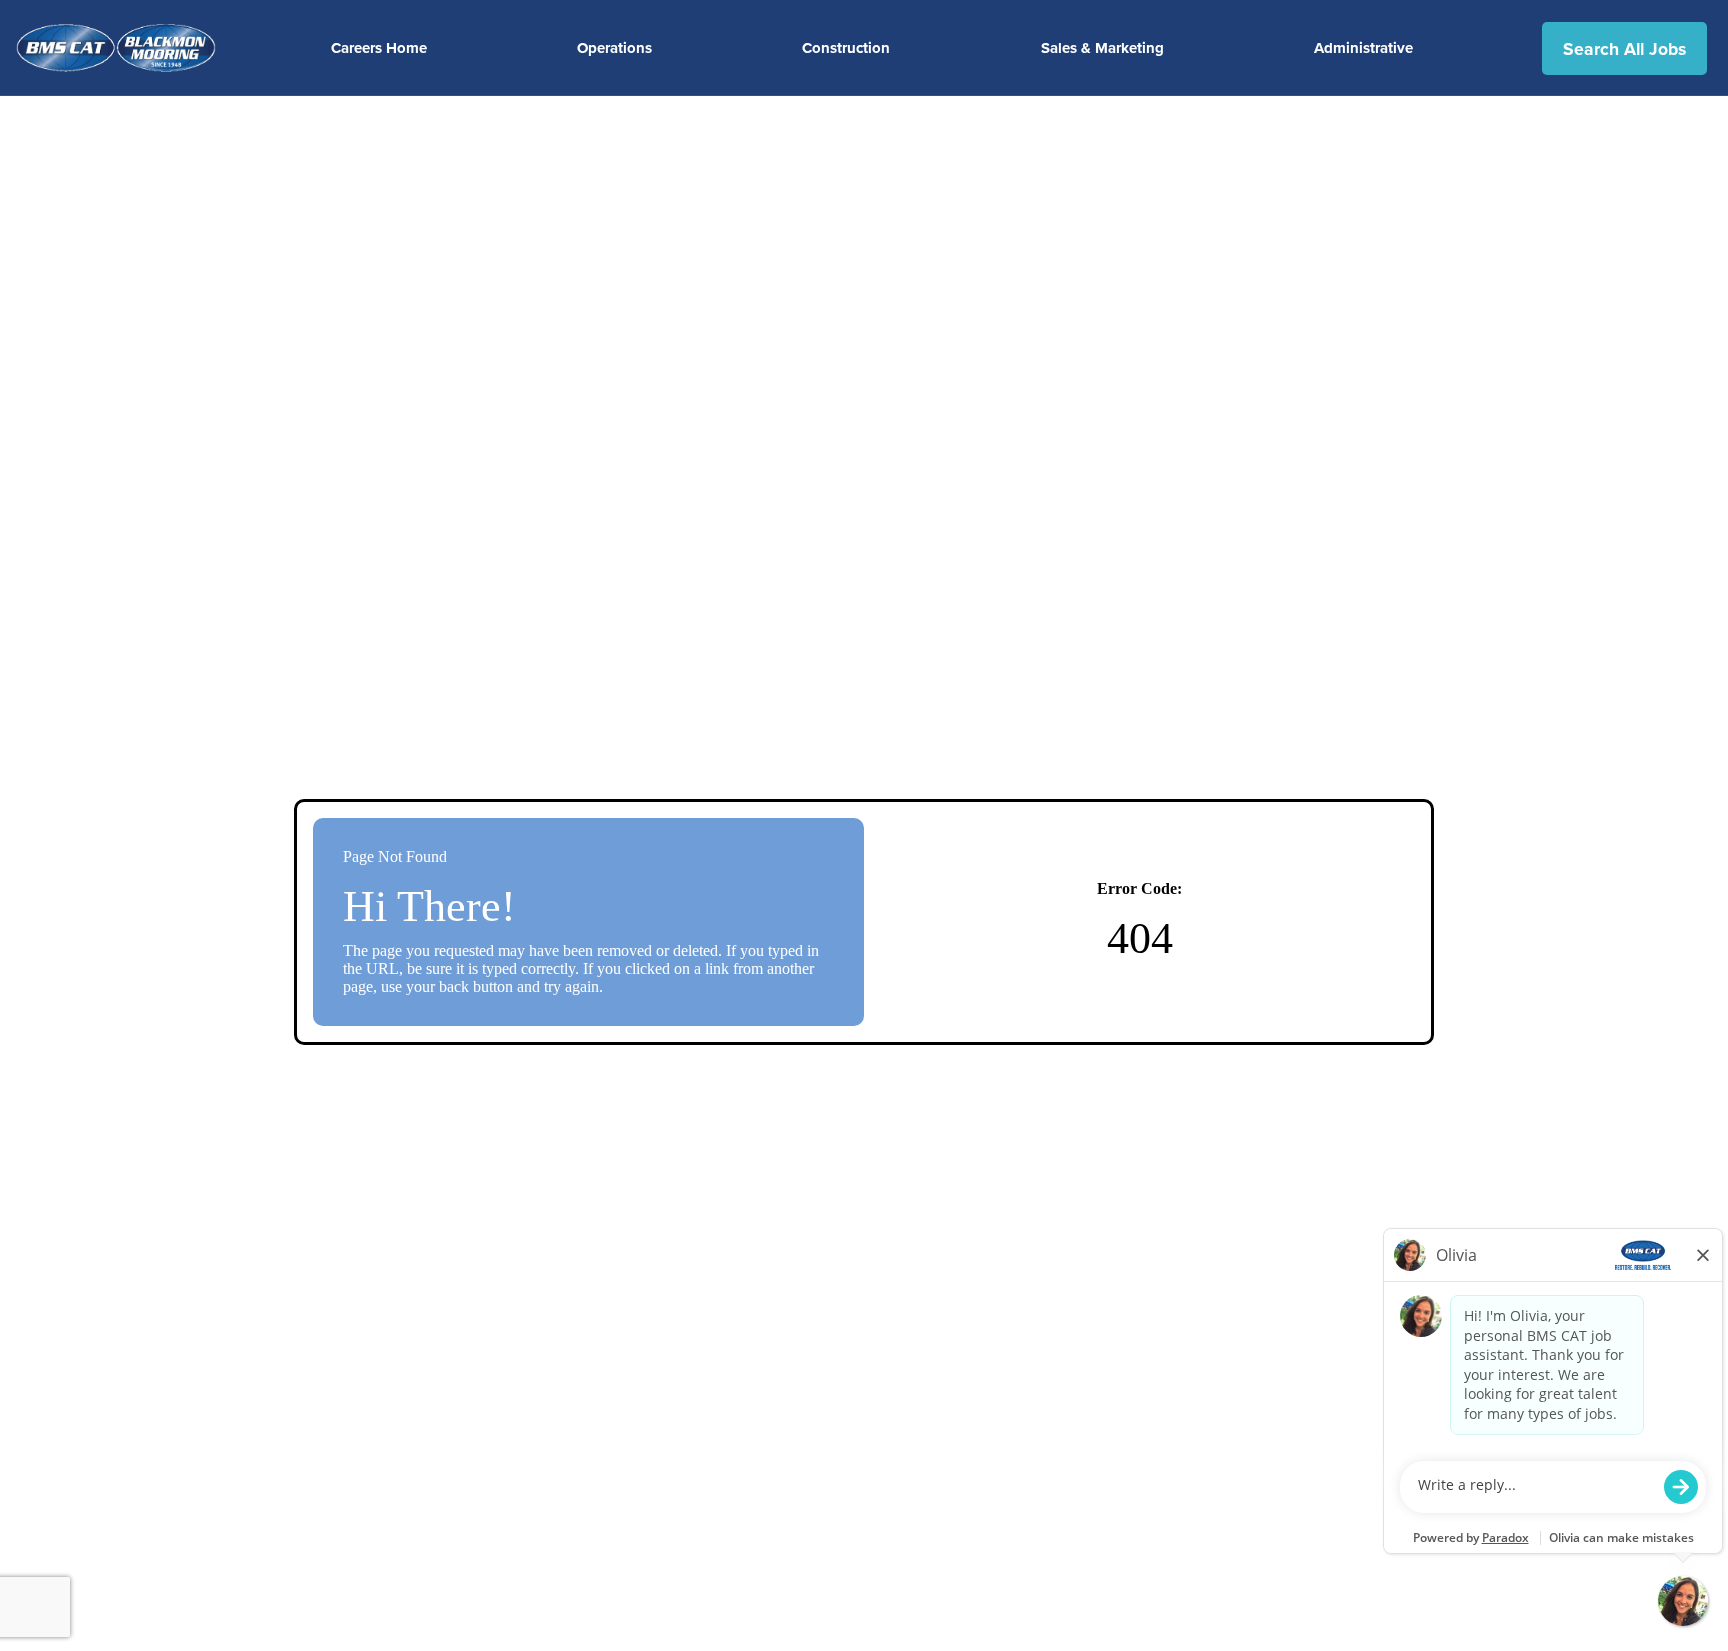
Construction (846, 48)
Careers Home (379, 48)
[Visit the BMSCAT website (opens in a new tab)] (124, 48)
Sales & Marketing (1102, 48)
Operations (614, 48)
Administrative (1363, 48)
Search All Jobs (1624, 48)
